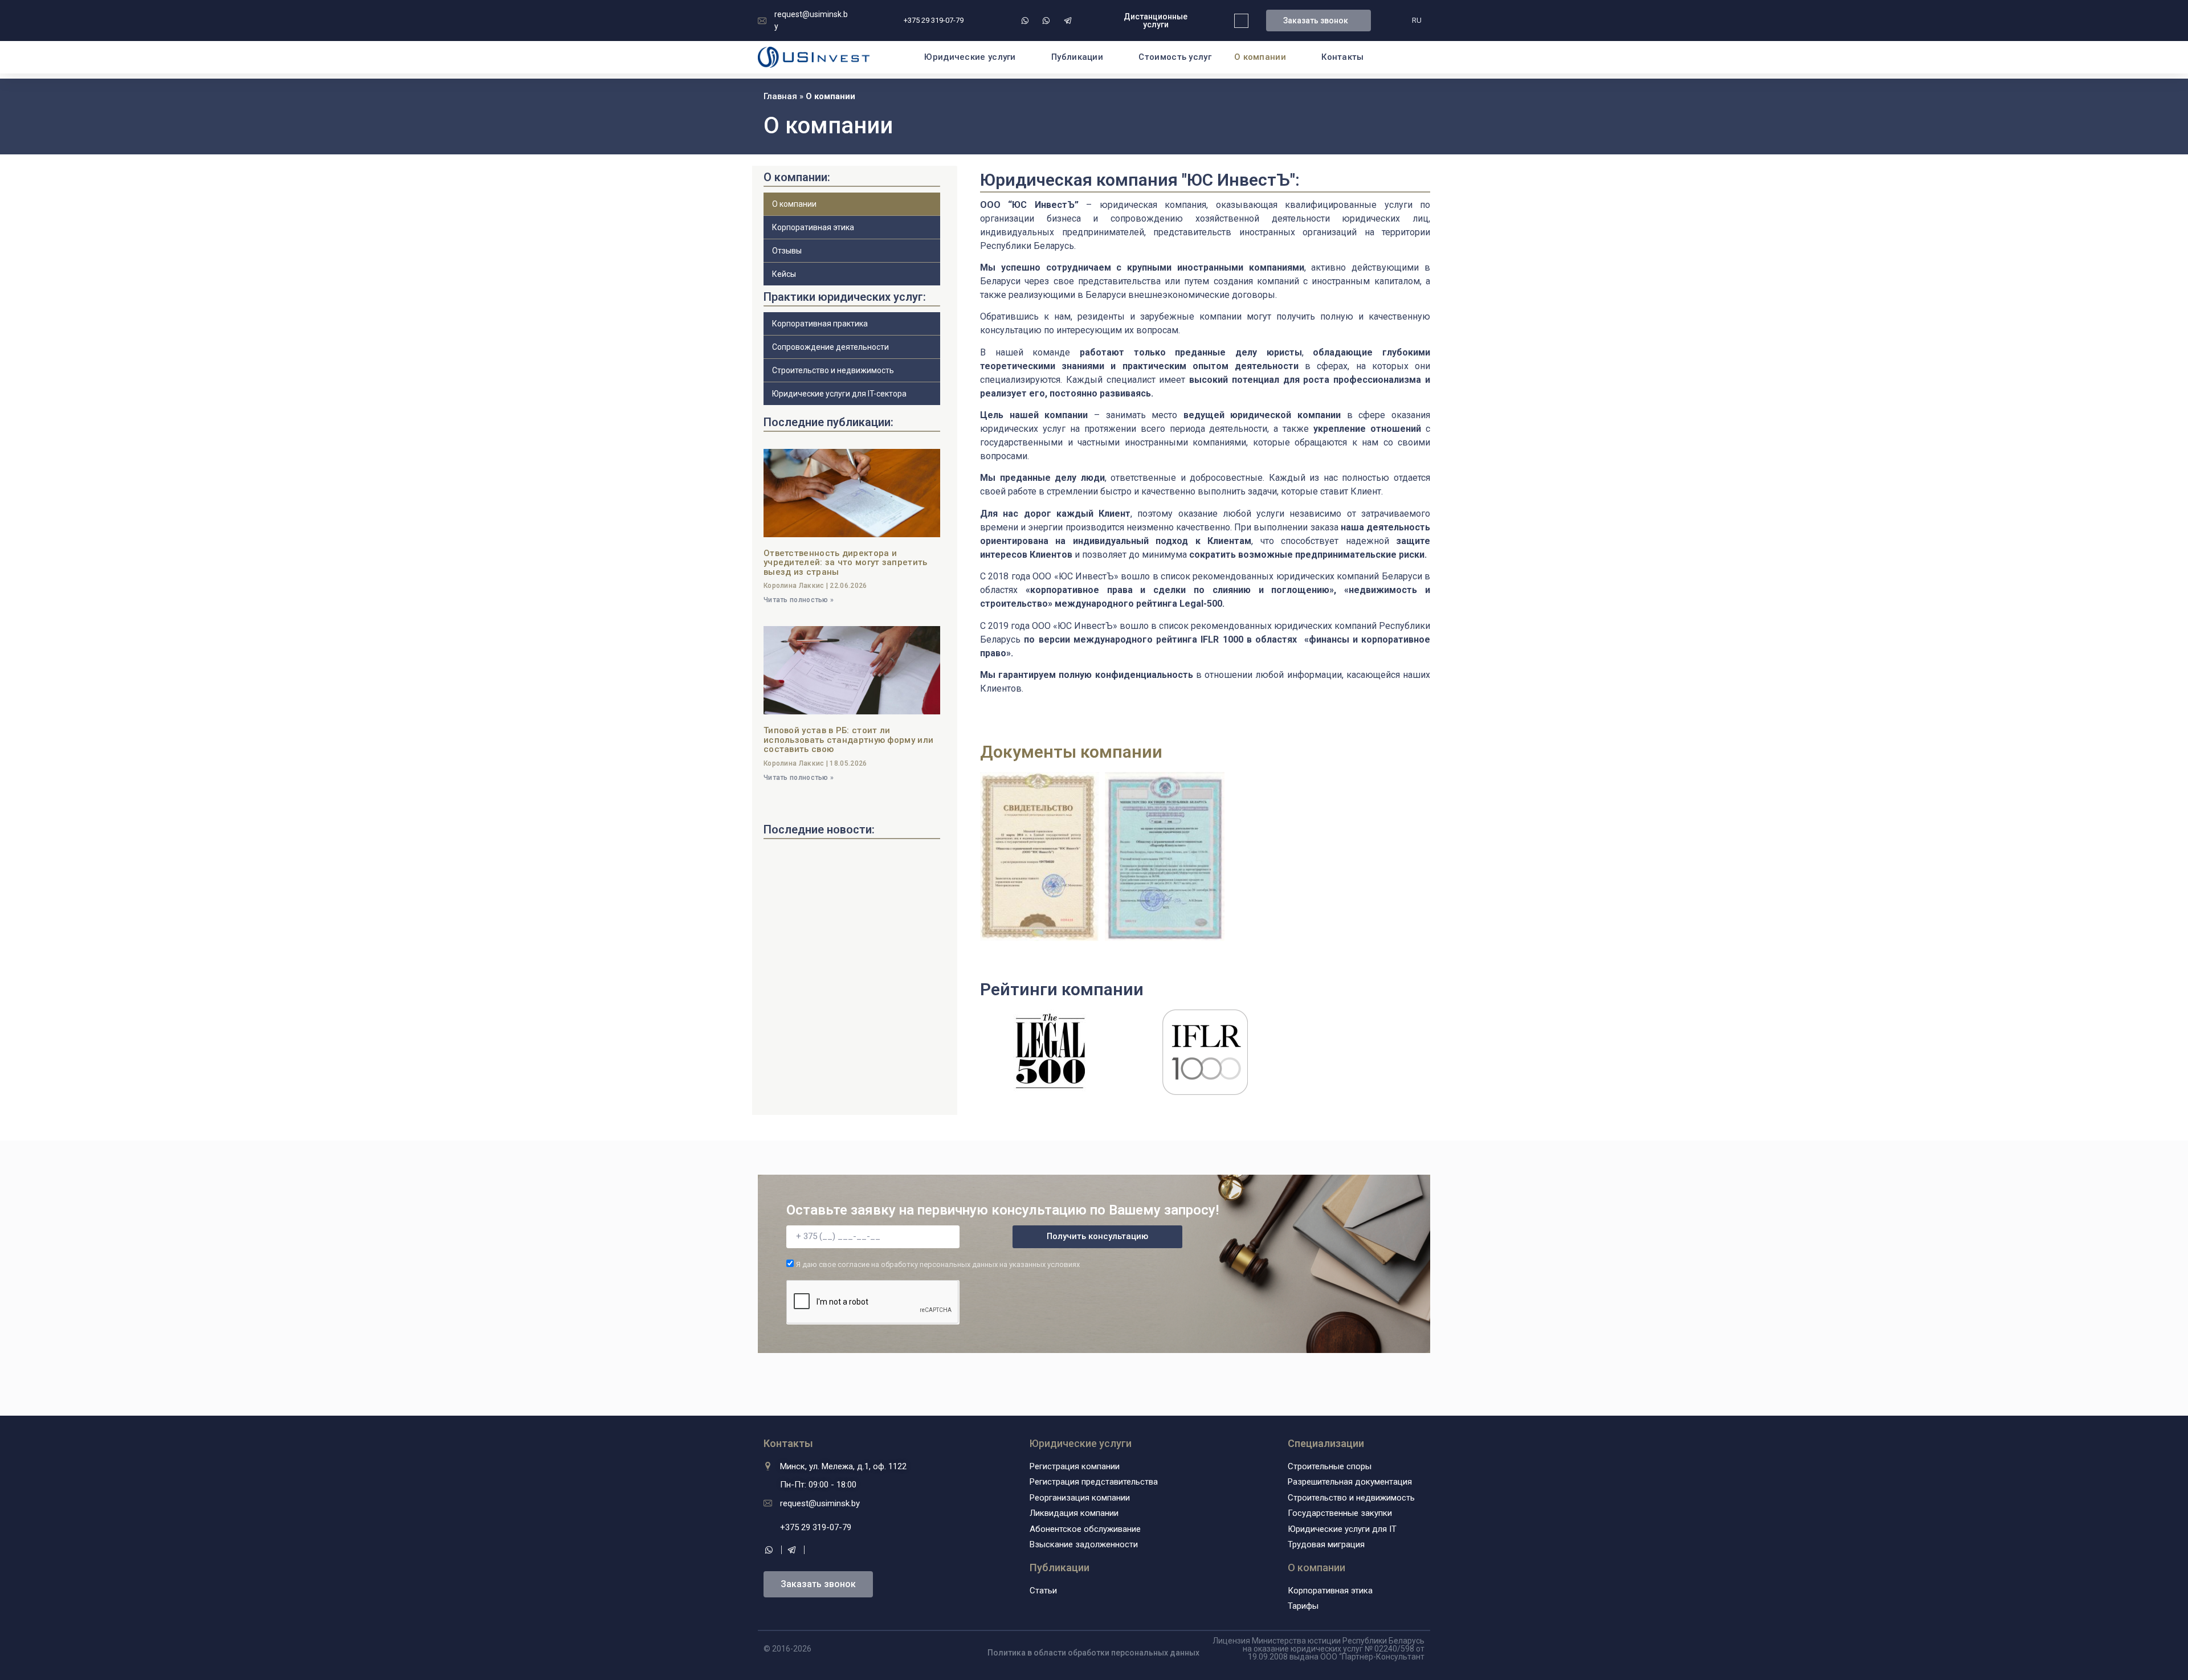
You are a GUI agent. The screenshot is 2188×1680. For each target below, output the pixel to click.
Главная (780, 96)
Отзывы (787, 251)
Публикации (1077, 57)
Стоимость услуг (1175, 57)
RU (1417, 20)
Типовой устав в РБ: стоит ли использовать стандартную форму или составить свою (848, 740)
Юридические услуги (970, 57)
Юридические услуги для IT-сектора (839, 394)
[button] (1156, 21)
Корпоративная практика (820, 324)
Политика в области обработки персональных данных (1093, 1653)
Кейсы (784, 274)
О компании (1317, 1567)
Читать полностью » (799, 600)
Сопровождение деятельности (830, 347)
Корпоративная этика (813, 227)
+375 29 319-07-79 (934, 20)
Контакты (1342, 57)
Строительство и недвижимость (833, 370)
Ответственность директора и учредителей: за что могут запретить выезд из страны (846, 563)
